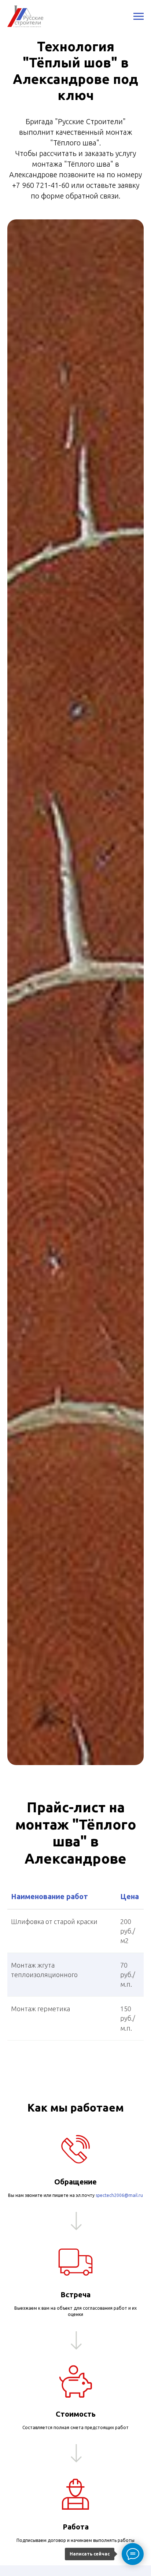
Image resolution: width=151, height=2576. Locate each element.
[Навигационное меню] (139, 16)
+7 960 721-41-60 (41, 185)
